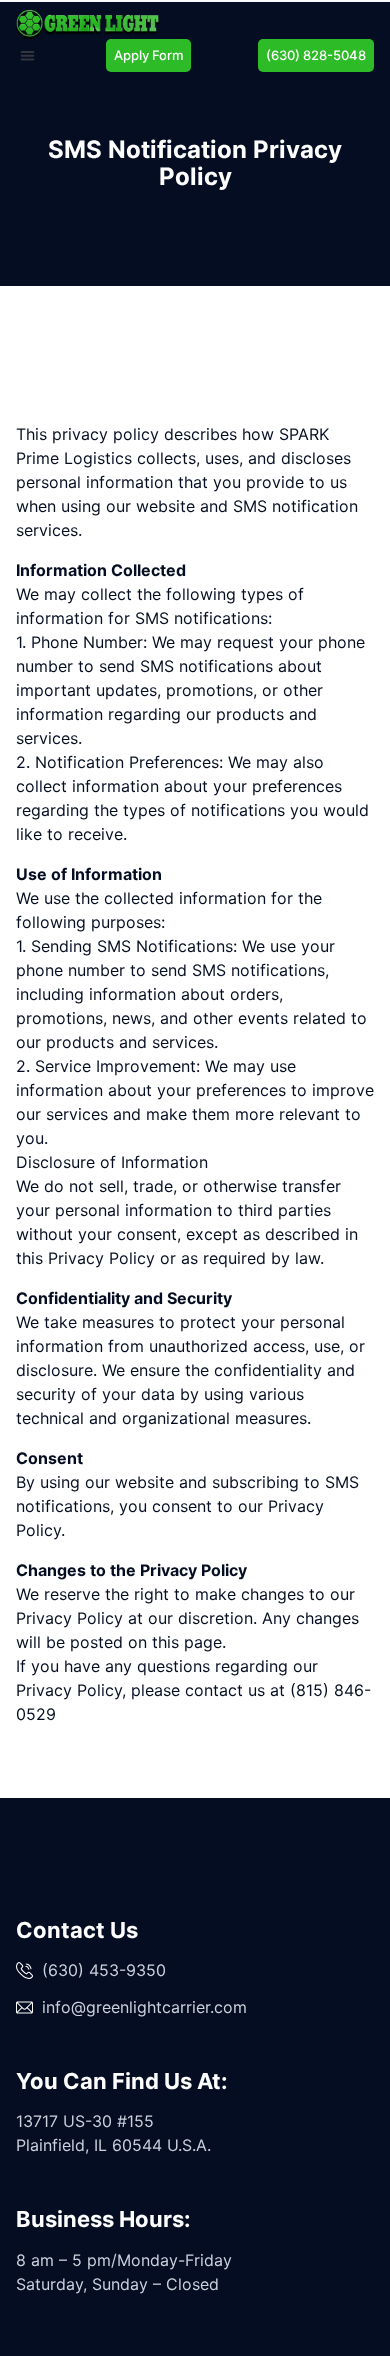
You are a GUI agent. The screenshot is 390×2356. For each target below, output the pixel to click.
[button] (27, 55)
